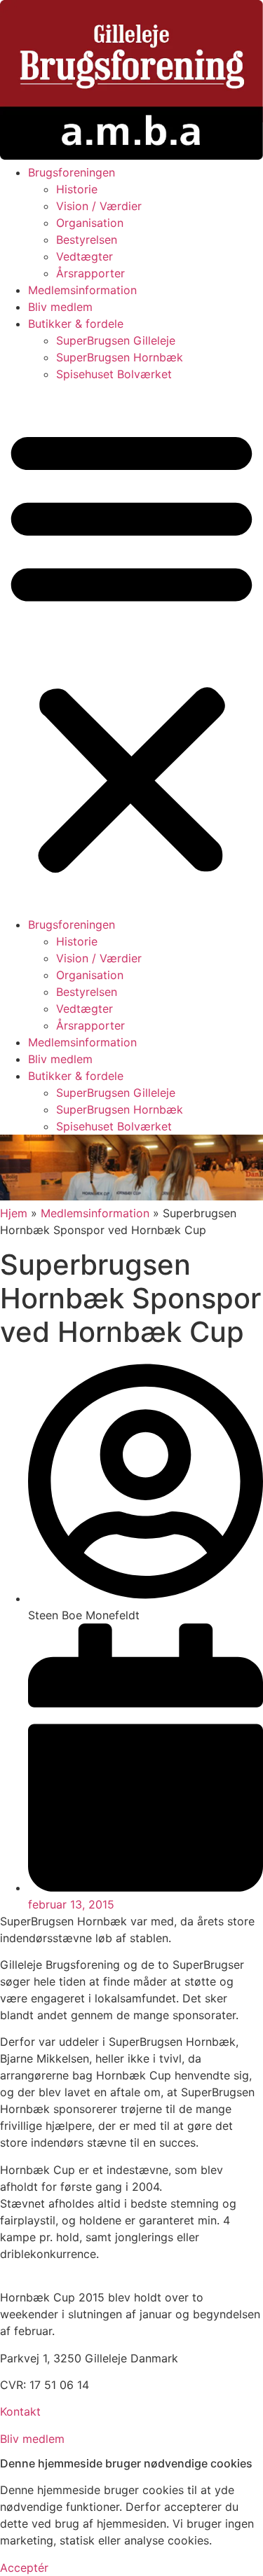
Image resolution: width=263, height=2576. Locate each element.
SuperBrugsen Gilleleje (116, 340)
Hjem (14, 1213)
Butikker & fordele (76, 324)
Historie (77, 189)
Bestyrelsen (87, 240)
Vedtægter (85, 256)
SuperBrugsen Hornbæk (120, 357)
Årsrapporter (90, 273)
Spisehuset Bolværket (114, 374)
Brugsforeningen (72, 172)
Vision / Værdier (99, 206)
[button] (131, 649)
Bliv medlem (60, 307)
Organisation (90, 223)
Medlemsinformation (82, 290)
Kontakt (20, 2411)
